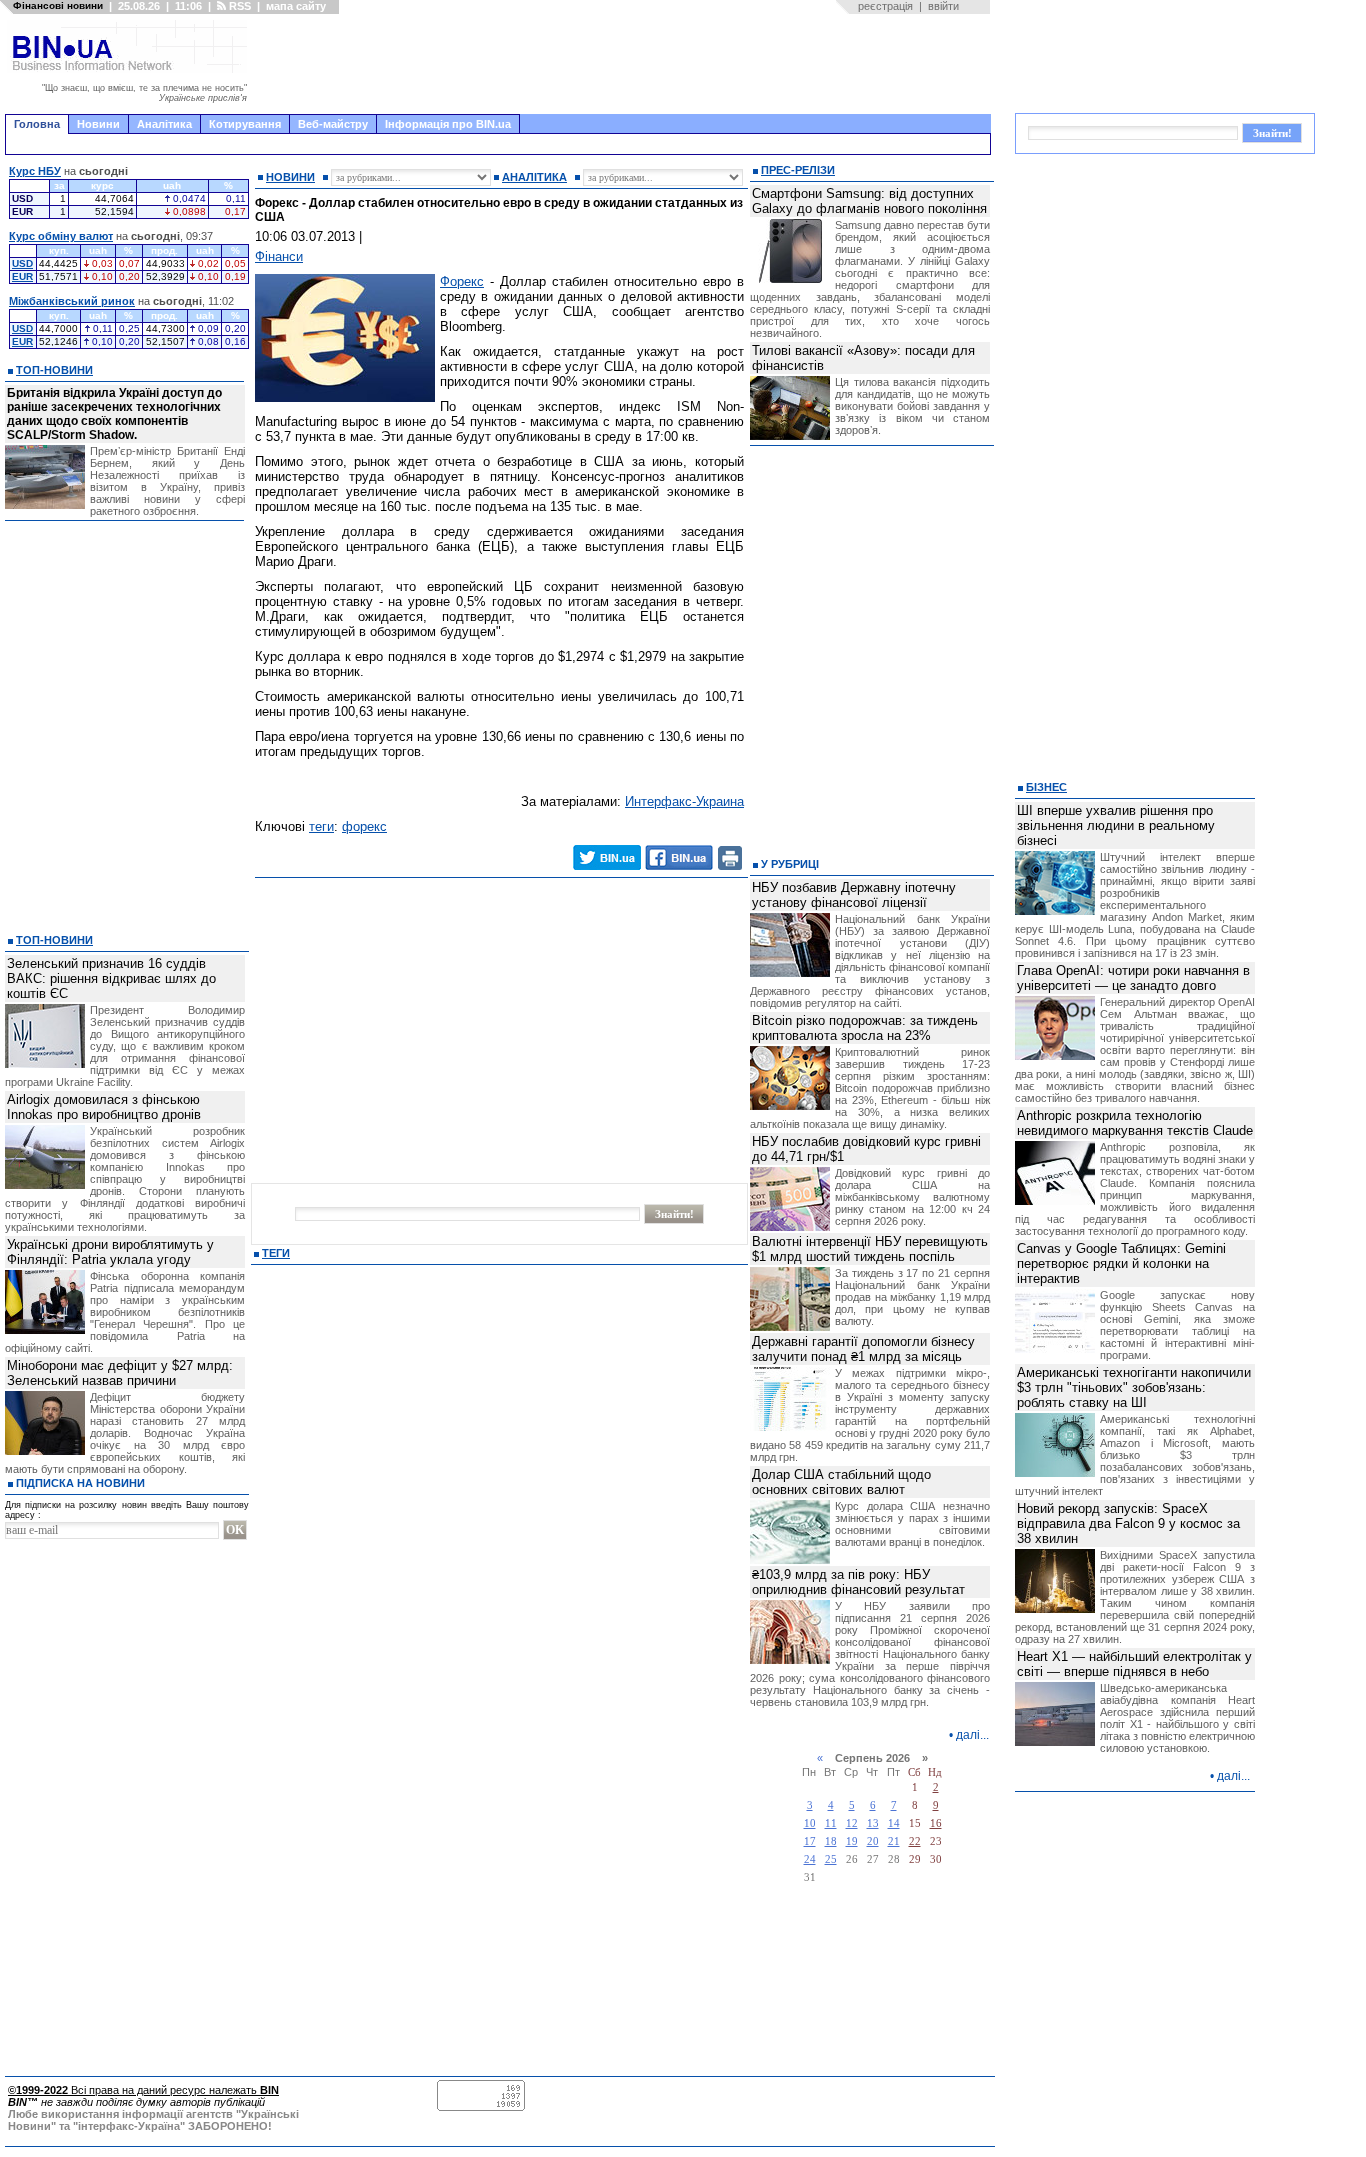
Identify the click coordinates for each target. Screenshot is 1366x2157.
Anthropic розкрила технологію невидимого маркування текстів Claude (1135, 1123)
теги (321, 826)
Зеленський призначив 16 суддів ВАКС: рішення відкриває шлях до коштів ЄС (111, 978)
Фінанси (279, 256)
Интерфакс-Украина (684, 801)
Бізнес (1046, 787)
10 (810, 1823)
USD (22, 263)
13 (873, 1823)
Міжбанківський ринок (72, 301)
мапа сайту (296, 6)
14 (894, 1823)
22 (915, 1841)
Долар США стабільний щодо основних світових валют (841, 1482)
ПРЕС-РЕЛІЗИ (798, 170)
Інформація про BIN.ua (448, 124)
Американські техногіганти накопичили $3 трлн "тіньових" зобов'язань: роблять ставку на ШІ (1134, 1387)
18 (831, 1841)
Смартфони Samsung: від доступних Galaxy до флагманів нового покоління (869, 201)
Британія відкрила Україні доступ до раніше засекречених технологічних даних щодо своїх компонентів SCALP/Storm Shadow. (114, 414)
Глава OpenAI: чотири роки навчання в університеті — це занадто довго (1133, 978)
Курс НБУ (35, 171)
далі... (972, 1735)
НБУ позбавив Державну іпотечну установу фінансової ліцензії (854, 895)
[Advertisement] (625, 64)
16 (936, 1823)
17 (810, 1841)
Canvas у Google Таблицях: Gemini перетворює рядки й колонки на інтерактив (1121, 1263)
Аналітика (164, 124)
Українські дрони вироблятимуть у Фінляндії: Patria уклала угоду (110, 1252)
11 (831, 1823)
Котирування (245, 124)
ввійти (943, 6)
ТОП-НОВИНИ (54, 370)
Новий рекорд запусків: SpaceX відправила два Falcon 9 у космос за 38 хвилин (1128, 1523)
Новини (98, 124)
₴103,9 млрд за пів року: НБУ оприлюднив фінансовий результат (858, 1582)
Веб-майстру (333, 124)
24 (810, 1859)
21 (894, 1841)
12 (852, 1823)
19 (852, 1841)
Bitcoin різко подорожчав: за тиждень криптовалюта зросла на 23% (865, 1028)
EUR (22, 276)
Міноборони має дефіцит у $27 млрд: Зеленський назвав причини (120, 1373)
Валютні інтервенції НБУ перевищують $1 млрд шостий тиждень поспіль (870, 1249)
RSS (238, 6)
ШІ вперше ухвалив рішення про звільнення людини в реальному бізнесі (1116, 825)
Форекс (462, 281)
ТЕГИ (276, 1253)
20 (873, 1841)
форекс (364, 826)
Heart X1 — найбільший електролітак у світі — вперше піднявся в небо (1134, 1664)
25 (831, 1859)
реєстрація (885, 6)
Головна (37, 124)
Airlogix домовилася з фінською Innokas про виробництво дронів (104, 1107)
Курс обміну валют (61, 236)
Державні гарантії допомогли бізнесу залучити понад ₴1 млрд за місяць (863, 1349)
